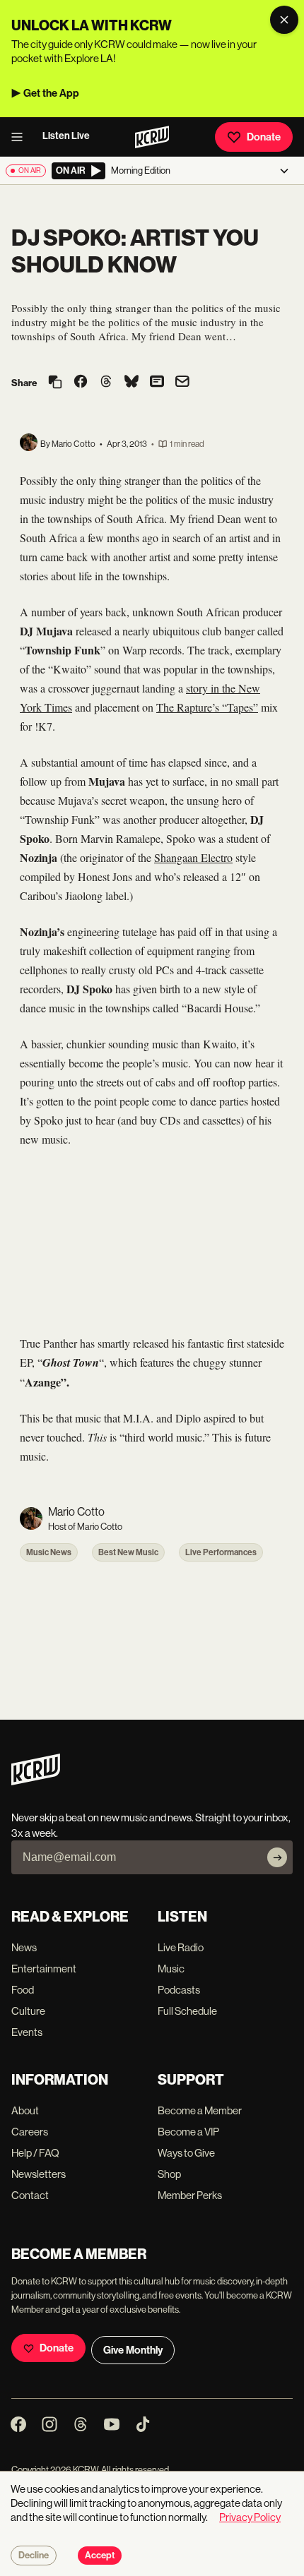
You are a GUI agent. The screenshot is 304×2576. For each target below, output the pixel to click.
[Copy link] (55, 383)
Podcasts (179, 1990)
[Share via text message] (157, 383)
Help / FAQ (35, 2153)
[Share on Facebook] (81, 383)
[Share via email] (182, 383)
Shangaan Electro (193, 857)
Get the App (51, 93)
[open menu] (21, 137)
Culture (28, 2011)
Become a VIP (188, 2132)
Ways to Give (186, 2153)
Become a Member (200, 2110)
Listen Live (66, 136)
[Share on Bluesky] (131, 383)
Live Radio (181, 1947)
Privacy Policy (250, 2517)
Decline (34, 2556)
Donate (264, 137)
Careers (30, 2132)
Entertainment (44, 1969)
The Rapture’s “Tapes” (207, 707)
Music (171, 1969)
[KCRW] (36, 1781)
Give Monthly (133, 2350)
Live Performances (221, 1552)
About (25, 2110)
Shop (169, 2174)
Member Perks (190, 2195)
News (24, 1947)
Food (23, 1990)
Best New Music (128, 1552)
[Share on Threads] (106, 383)
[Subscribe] (277, 1857)
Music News (49, 1552)
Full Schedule (187, 2011)
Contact (30, 2195)
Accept (100, 2556)
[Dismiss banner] (284, 20)
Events (27, 2032)
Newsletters (39, 2174)
